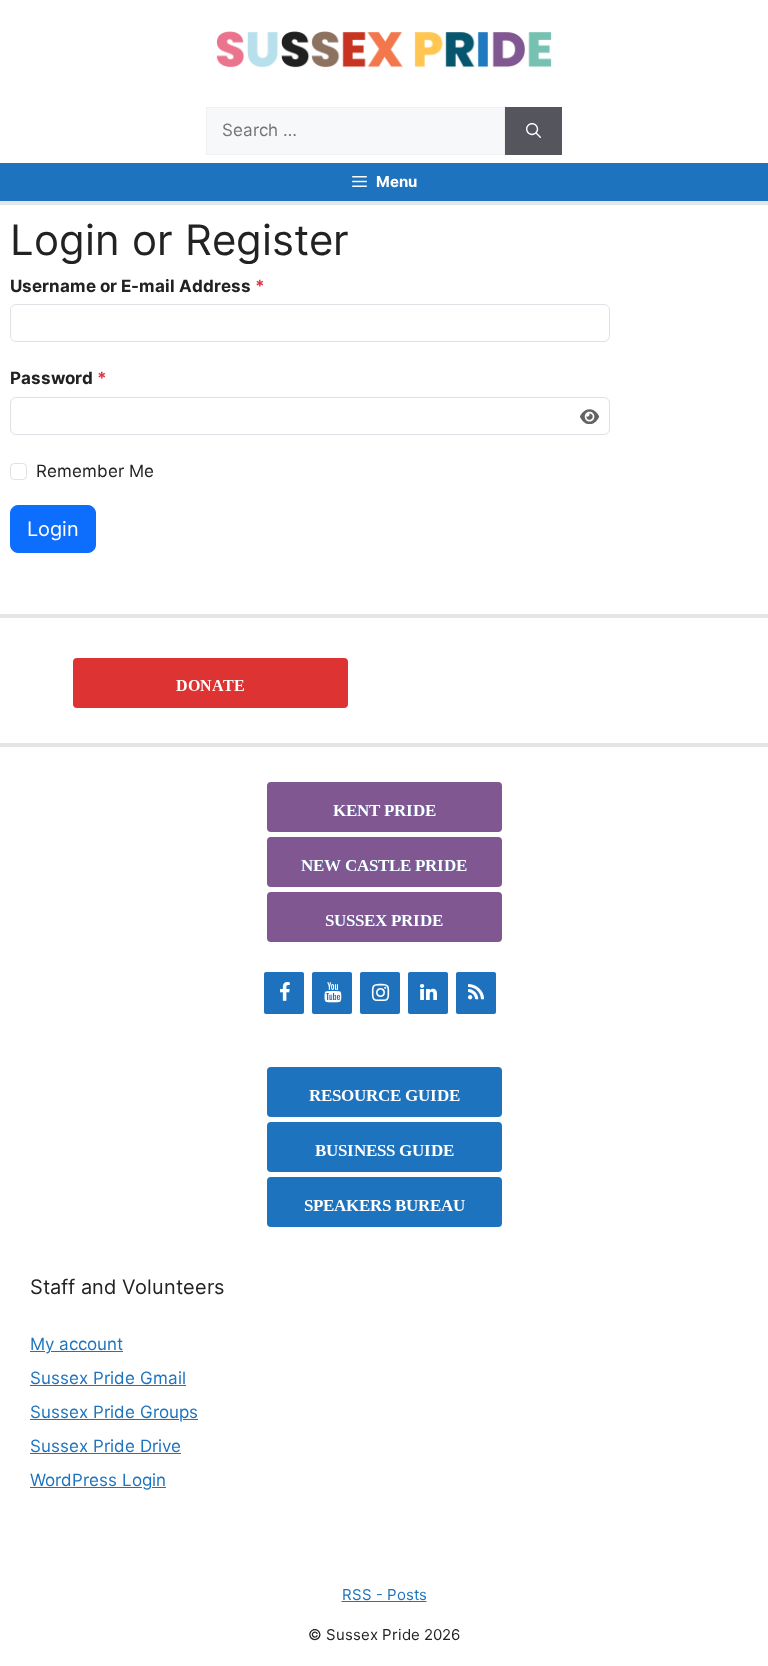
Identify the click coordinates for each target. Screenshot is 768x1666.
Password (58, 378)
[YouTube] (332, 993)
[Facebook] (284, 993)
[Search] (533, 131)
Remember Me (95, 471)
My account (76, 1344)
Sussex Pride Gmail (108, 1378)
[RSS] (476, 993)
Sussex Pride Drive (105, 1446)
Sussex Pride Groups (114, 1412)
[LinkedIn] (428, 993)
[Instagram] (380, 993)
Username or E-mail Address (137, 286)
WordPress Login (98, 1480)
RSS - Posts (384, 1594)
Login (53, 529)
